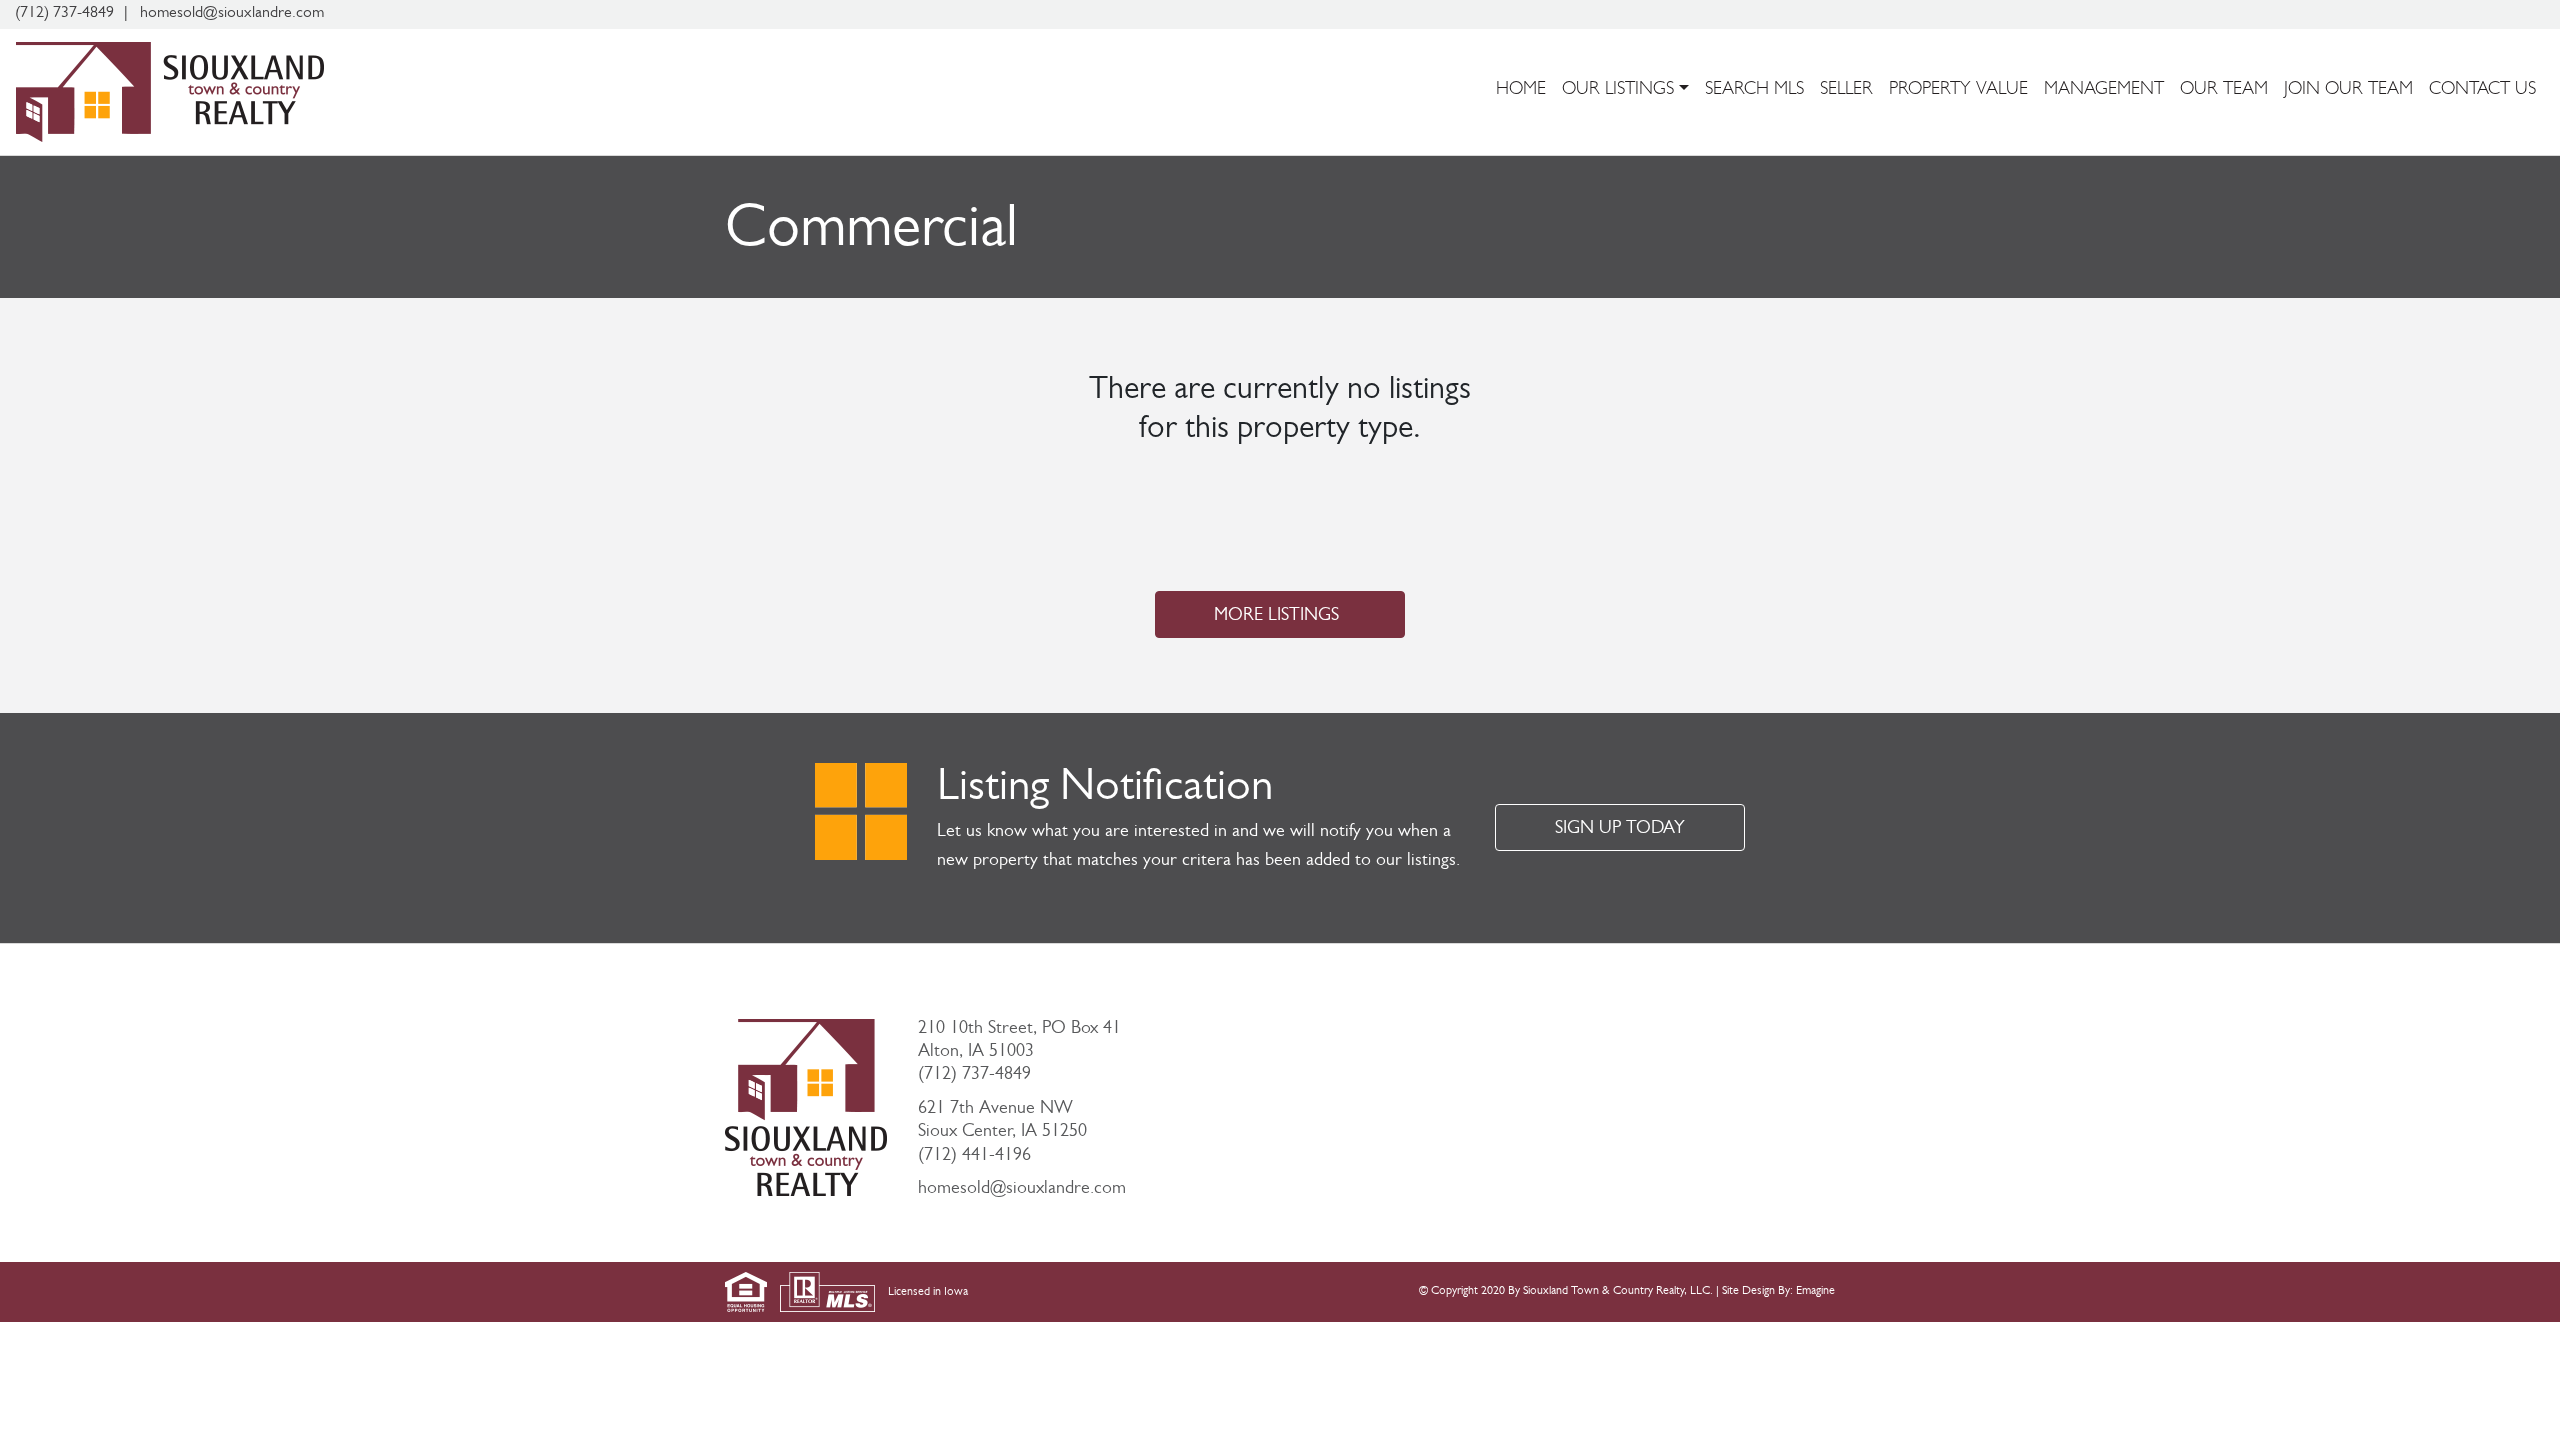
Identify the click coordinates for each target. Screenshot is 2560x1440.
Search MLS (1754, 91)
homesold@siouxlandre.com (1022, 1190)
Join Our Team (2348, 91)
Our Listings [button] (1618, 91)
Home (1521, 91)
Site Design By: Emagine (1778, 1292)
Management (2104, 91)
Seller (1846, 91)
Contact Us (2482, 91)
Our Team (2224, 91)
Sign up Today (1620, 830)
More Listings (1276, 617)
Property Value (1958, 91)
